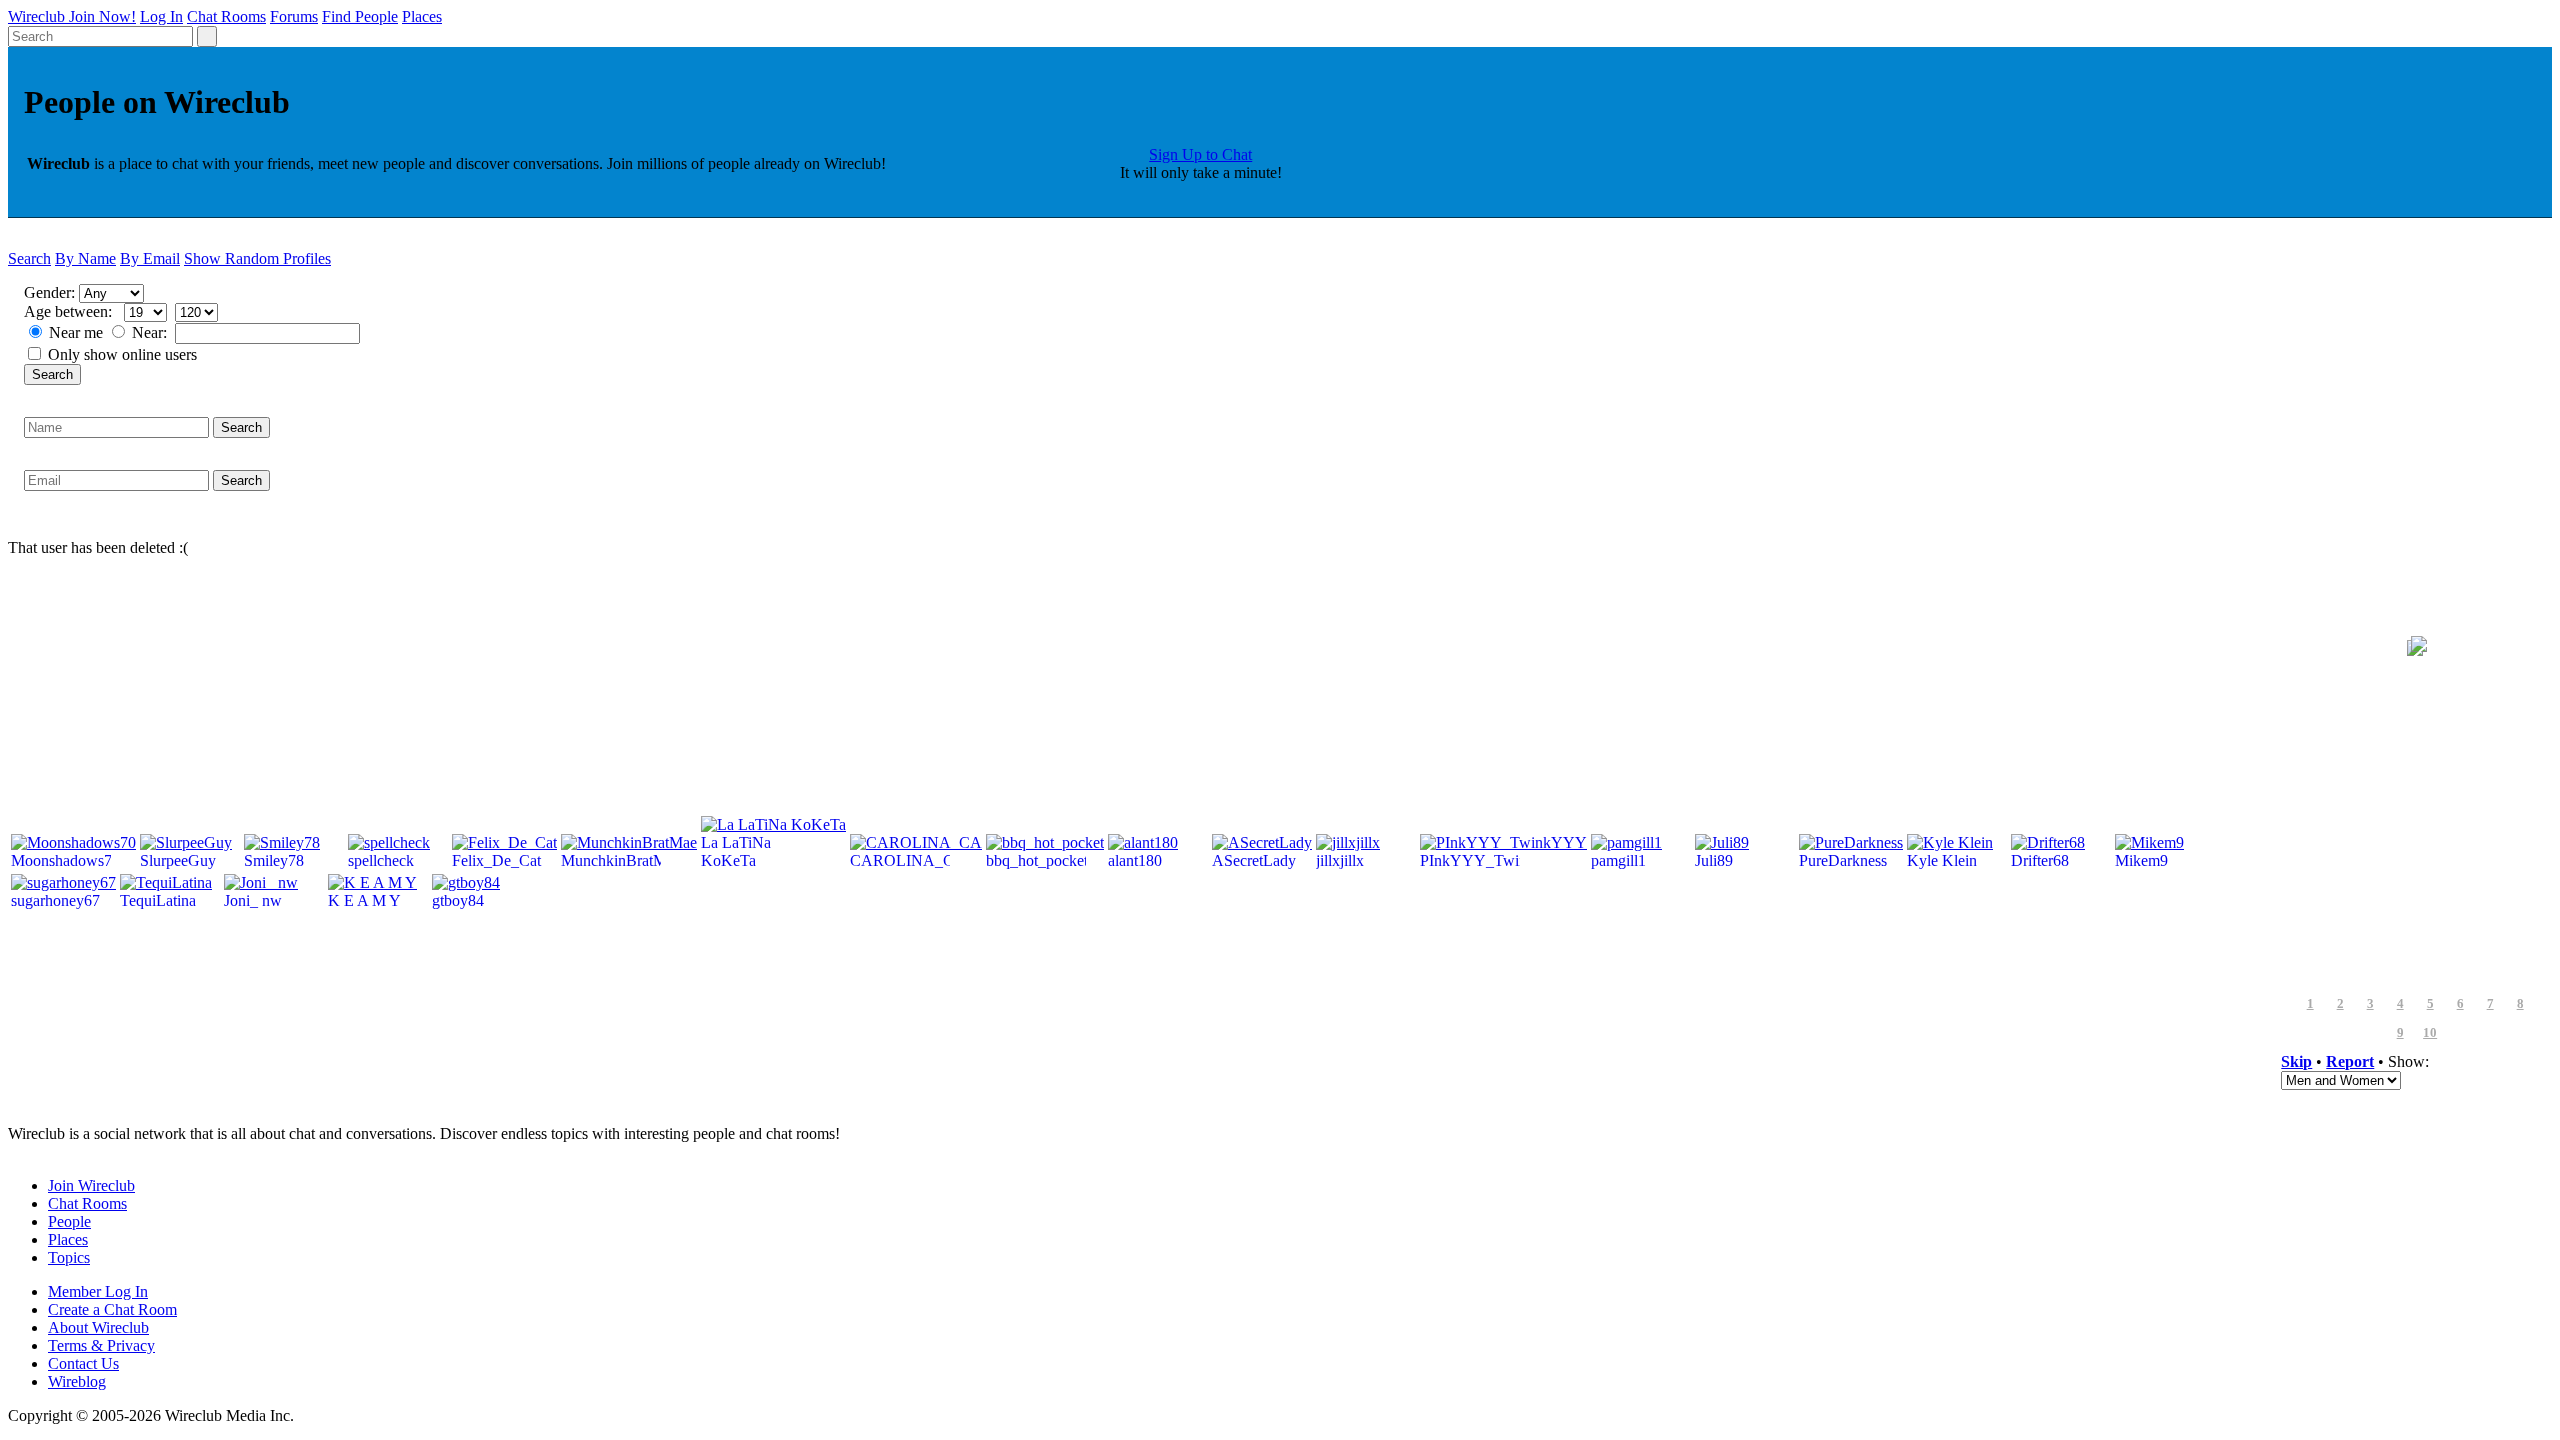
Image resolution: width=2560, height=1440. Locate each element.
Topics (69, 1257)
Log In (161, 16)
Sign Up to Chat (1200, 154)
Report (2350, 1061)
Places (422, 16)
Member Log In (98, 1291)
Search (29, 258)
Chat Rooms (226, 16)
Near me (76, 332)
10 (2430, 1033)
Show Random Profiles (257, 258)
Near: (151, 332)
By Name (85, 258)
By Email (150, 258)
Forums (294, 16)
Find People (360, 16)
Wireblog (77, 1381)
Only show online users (122, 354)
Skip (2296, 1061)
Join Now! (102, 16)
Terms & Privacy (101, 1345)
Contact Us (83, 1363)
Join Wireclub (91, 1185)
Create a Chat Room (112, 1309)
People (69, 1221)
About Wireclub (98, 1327)
